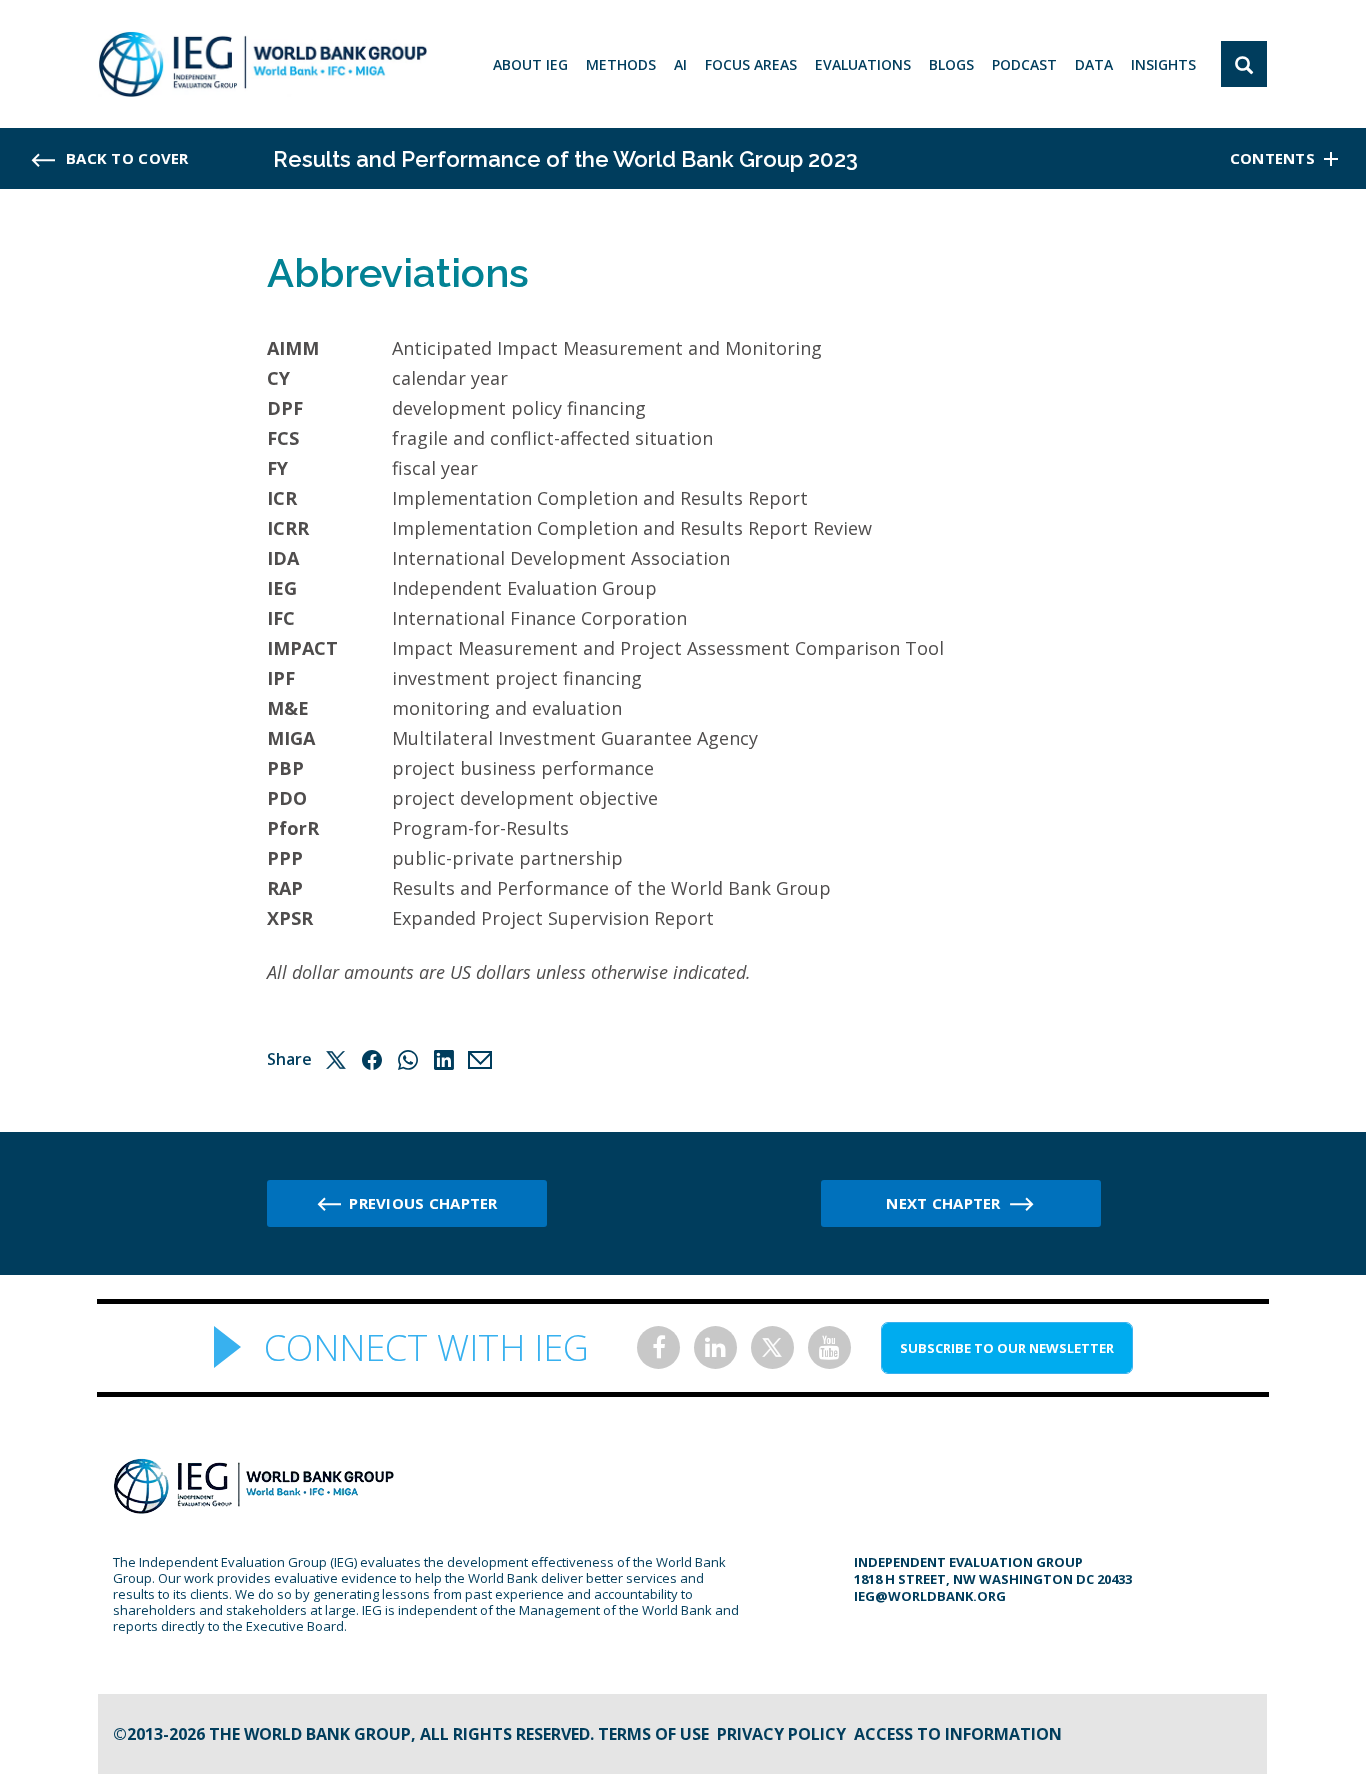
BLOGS (951, 64)
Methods (621, 64)
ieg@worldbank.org (930, 1596)
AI (680, 64)
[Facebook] (372, 1060)
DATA (1094, 64)
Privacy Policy (781, 1734)
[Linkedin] (444, 1060)
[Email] (480, 1060)
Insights (1163, 64)
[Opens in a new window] (658, 1347)
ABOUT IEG (530, 64)
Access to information (958, 1734)
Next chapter (943, 1203)
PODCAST (1024, 64)
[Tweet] (336, 1060)
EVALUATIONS (863, 64)
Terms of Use (653, 1734)
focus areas (751, 64)
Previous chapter (423, 1203)
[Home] (262, 64)
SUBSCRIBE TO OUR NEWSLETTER (1007, 1348)
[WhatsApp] (408, 1060)
